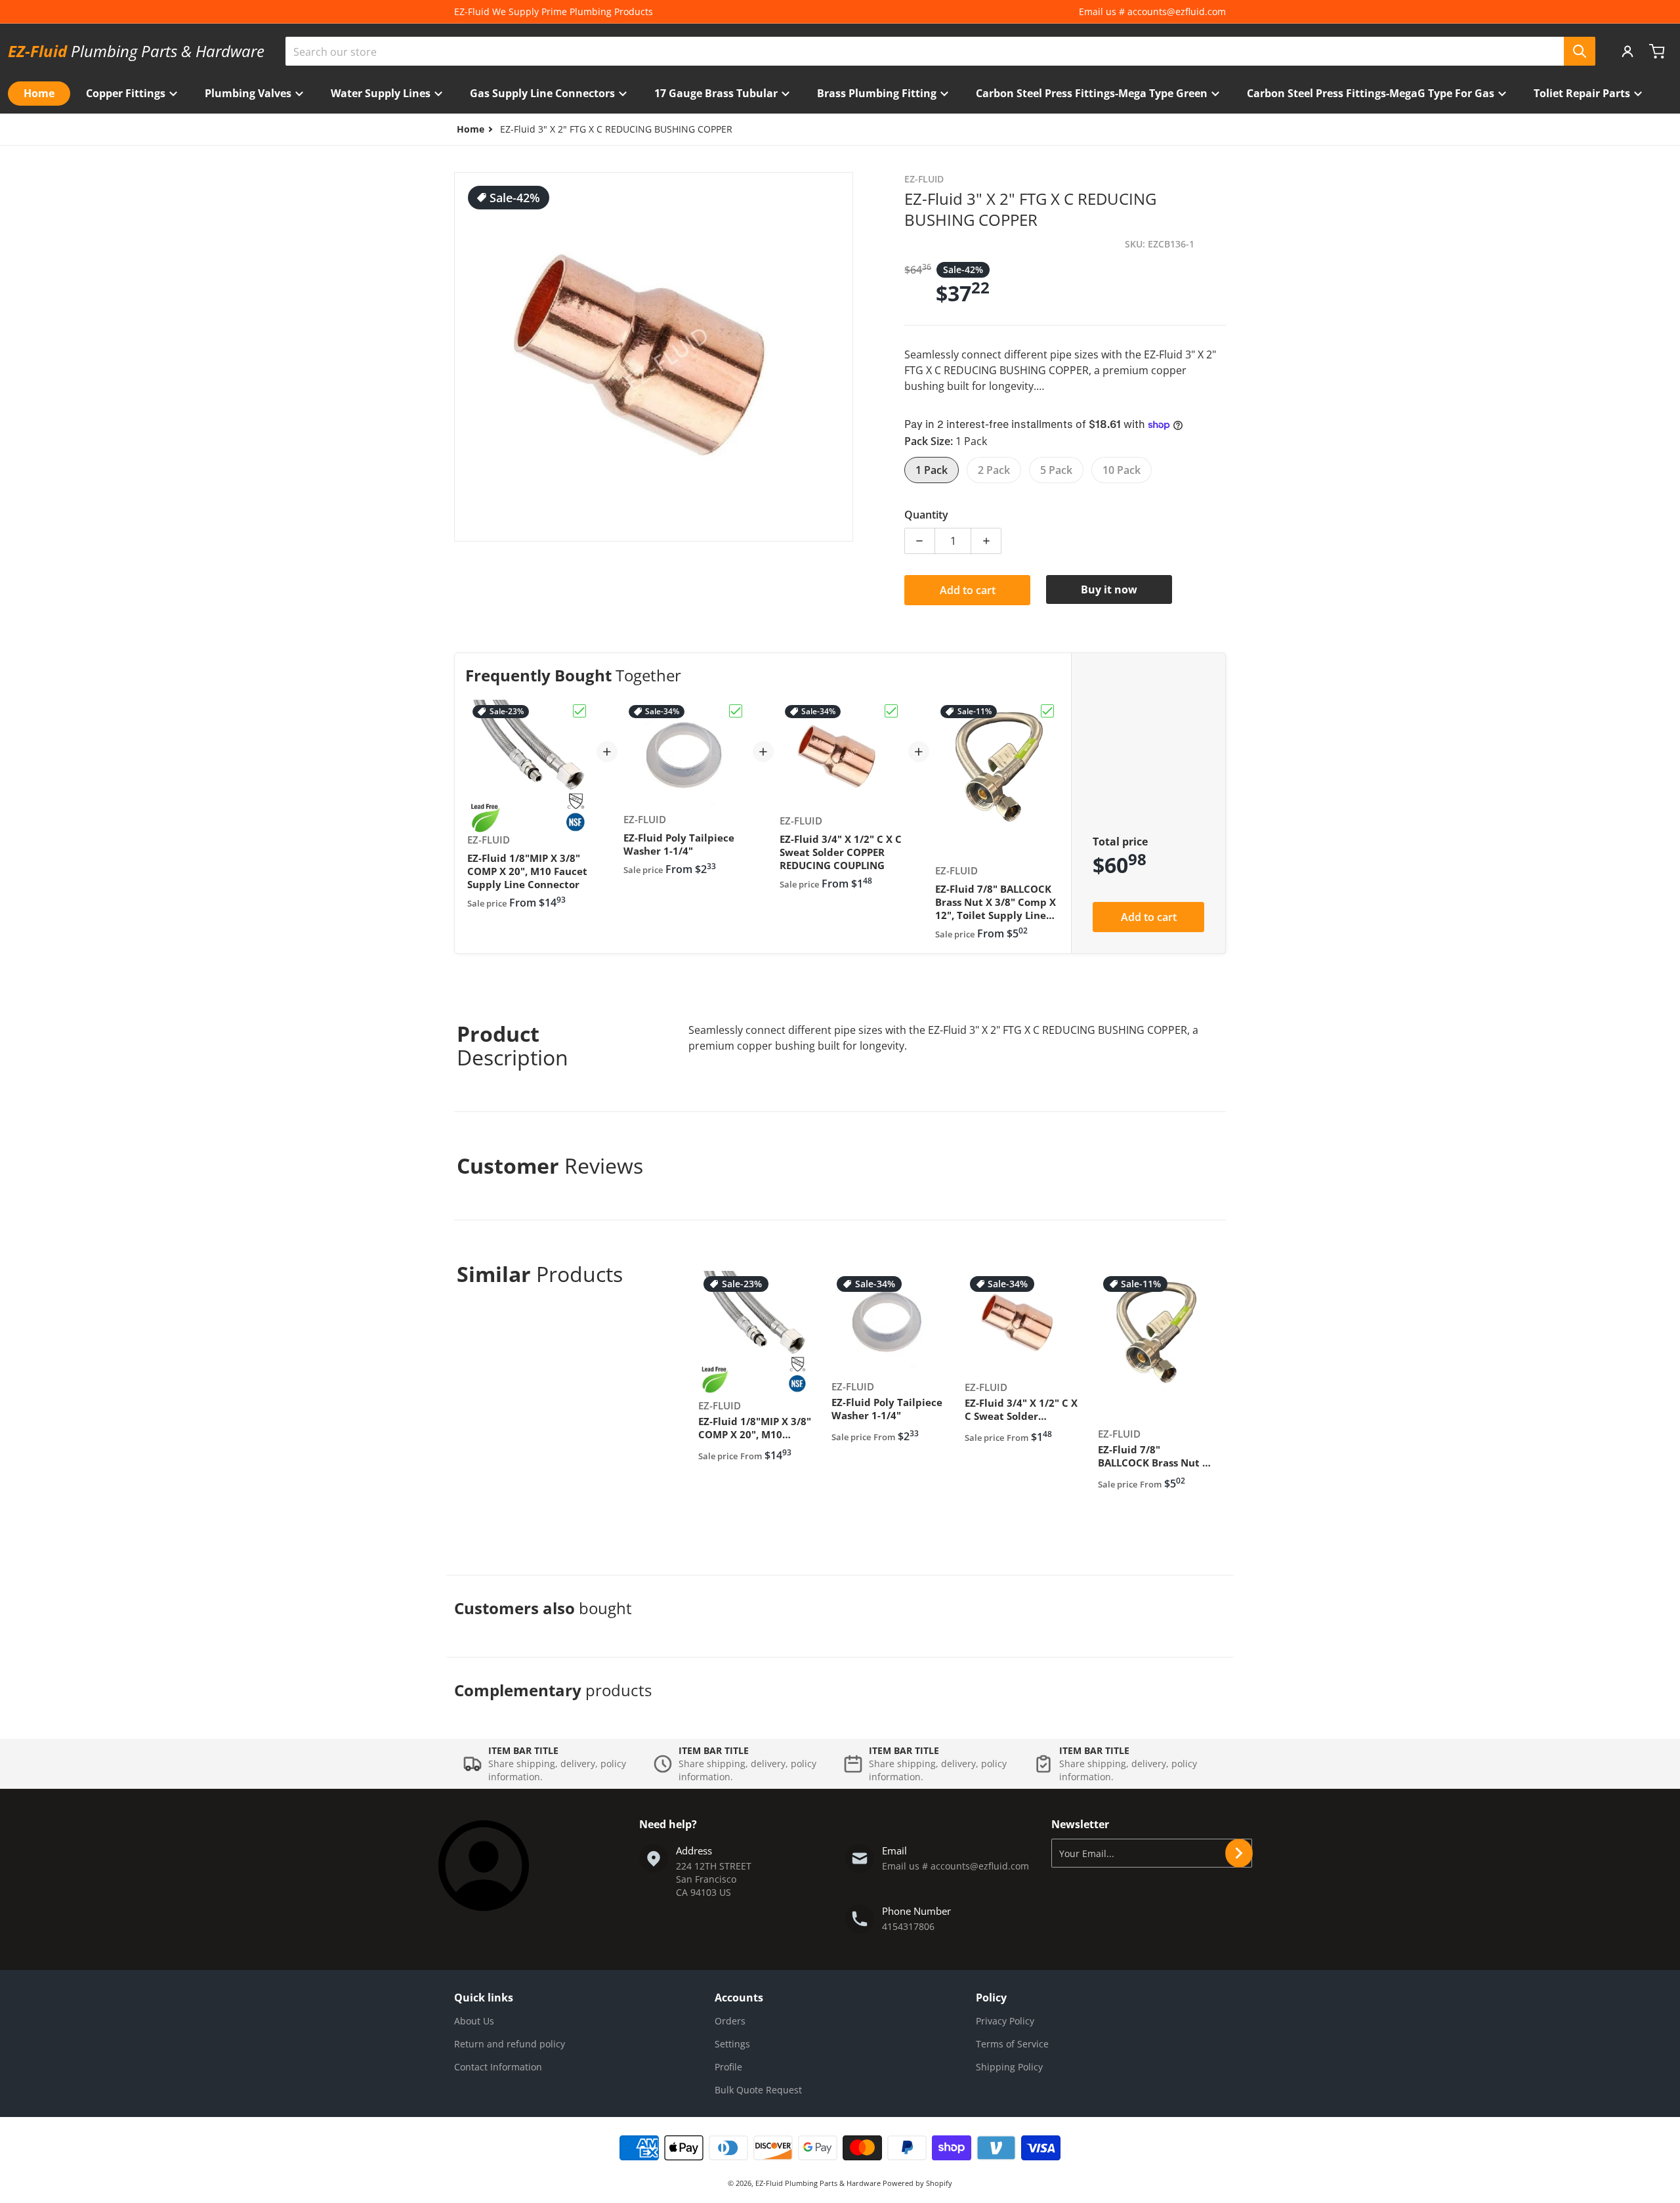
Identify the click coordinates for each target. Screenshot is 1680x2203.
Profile (728, 2067)
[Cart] (1658, 51)
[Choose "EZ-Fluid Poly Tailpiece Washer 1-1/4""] (736, 711)
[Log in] (1627, 51)
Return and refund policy (510, 2044)
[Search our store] (1580, 51)
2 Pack (994, 470)
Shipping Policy (1009, 2067)
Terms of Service (1012, 2044)
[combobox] (940, 51)
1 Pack (932, 470)
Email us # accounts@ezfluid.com (1152, 11)
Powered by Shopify (917, 2183)
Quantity (926, 515)
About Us (474, 2021)
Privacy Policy (1005, 2021)
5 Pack (1056, 470)
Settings (732, 2044)
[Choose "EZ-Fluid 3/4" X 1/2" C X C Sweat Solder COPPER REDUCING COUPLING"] (891, 711)
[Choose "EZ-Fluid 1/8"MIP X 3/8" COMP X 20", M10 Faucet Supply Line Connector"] (579, 711)
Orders (730, 2021)
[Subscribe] (1239, 1853)
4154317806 (908, 1926)
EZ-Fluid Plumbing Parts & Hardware (819, 2183)
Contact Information (498, 2067)
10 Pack (1122, 470)
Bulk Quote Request (758, 2090)
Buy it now (1109, 589)
